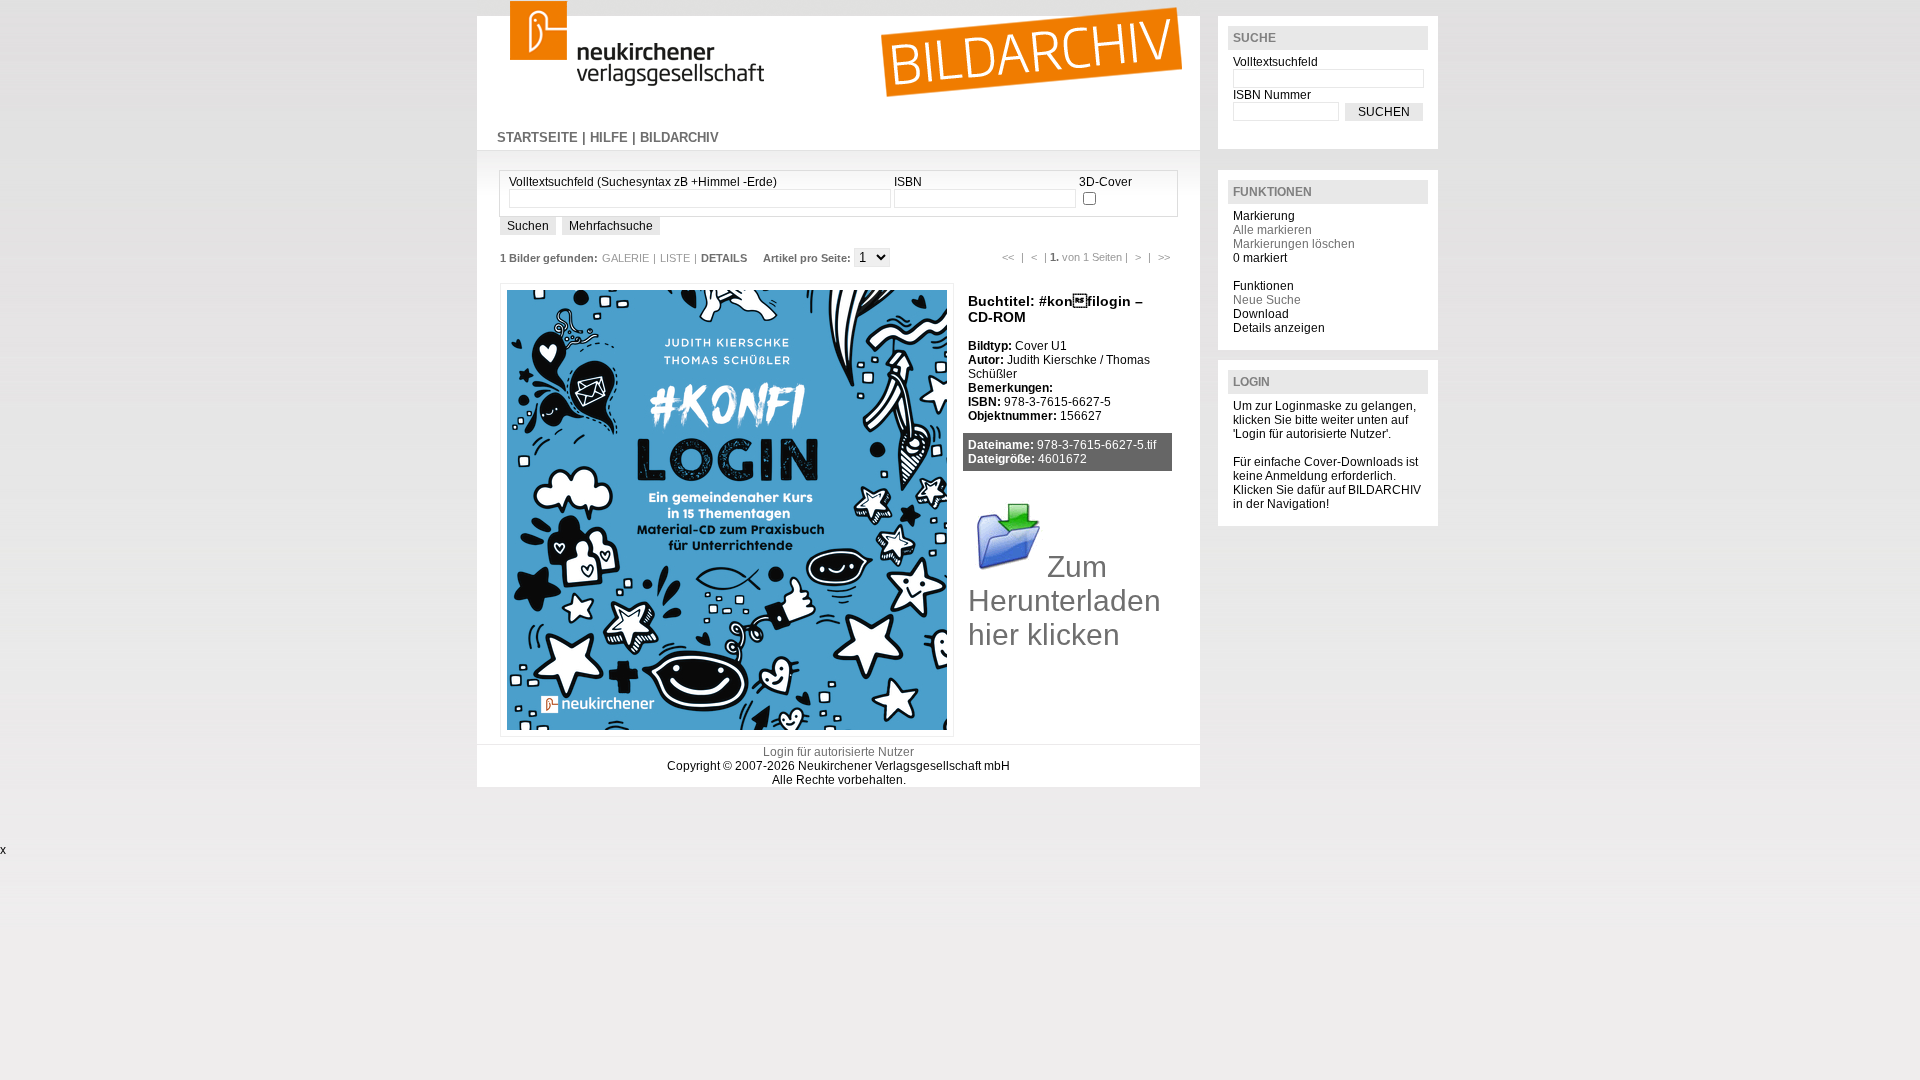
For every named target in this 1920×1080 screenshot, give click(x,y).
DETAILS (724, 258)
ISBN (908, 182)
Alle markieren (1272, 230)
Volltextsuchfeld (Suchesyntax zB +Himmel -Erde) (643, 182)
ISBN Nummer (1272, 95)
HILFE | (615, 137)
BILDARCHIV (679, 137)
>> (1164, 257)
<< (1008, 257)
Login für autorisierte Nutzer (838, 752)
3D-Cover (1105, 182)
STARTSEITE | (543, 137)
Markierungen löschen (1294, 244)
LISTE (675, 258)
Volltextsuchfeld (1275, 62)
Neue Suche (1267, 300)
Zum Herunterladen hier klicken (1064, 600)
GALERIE (625, 258)
